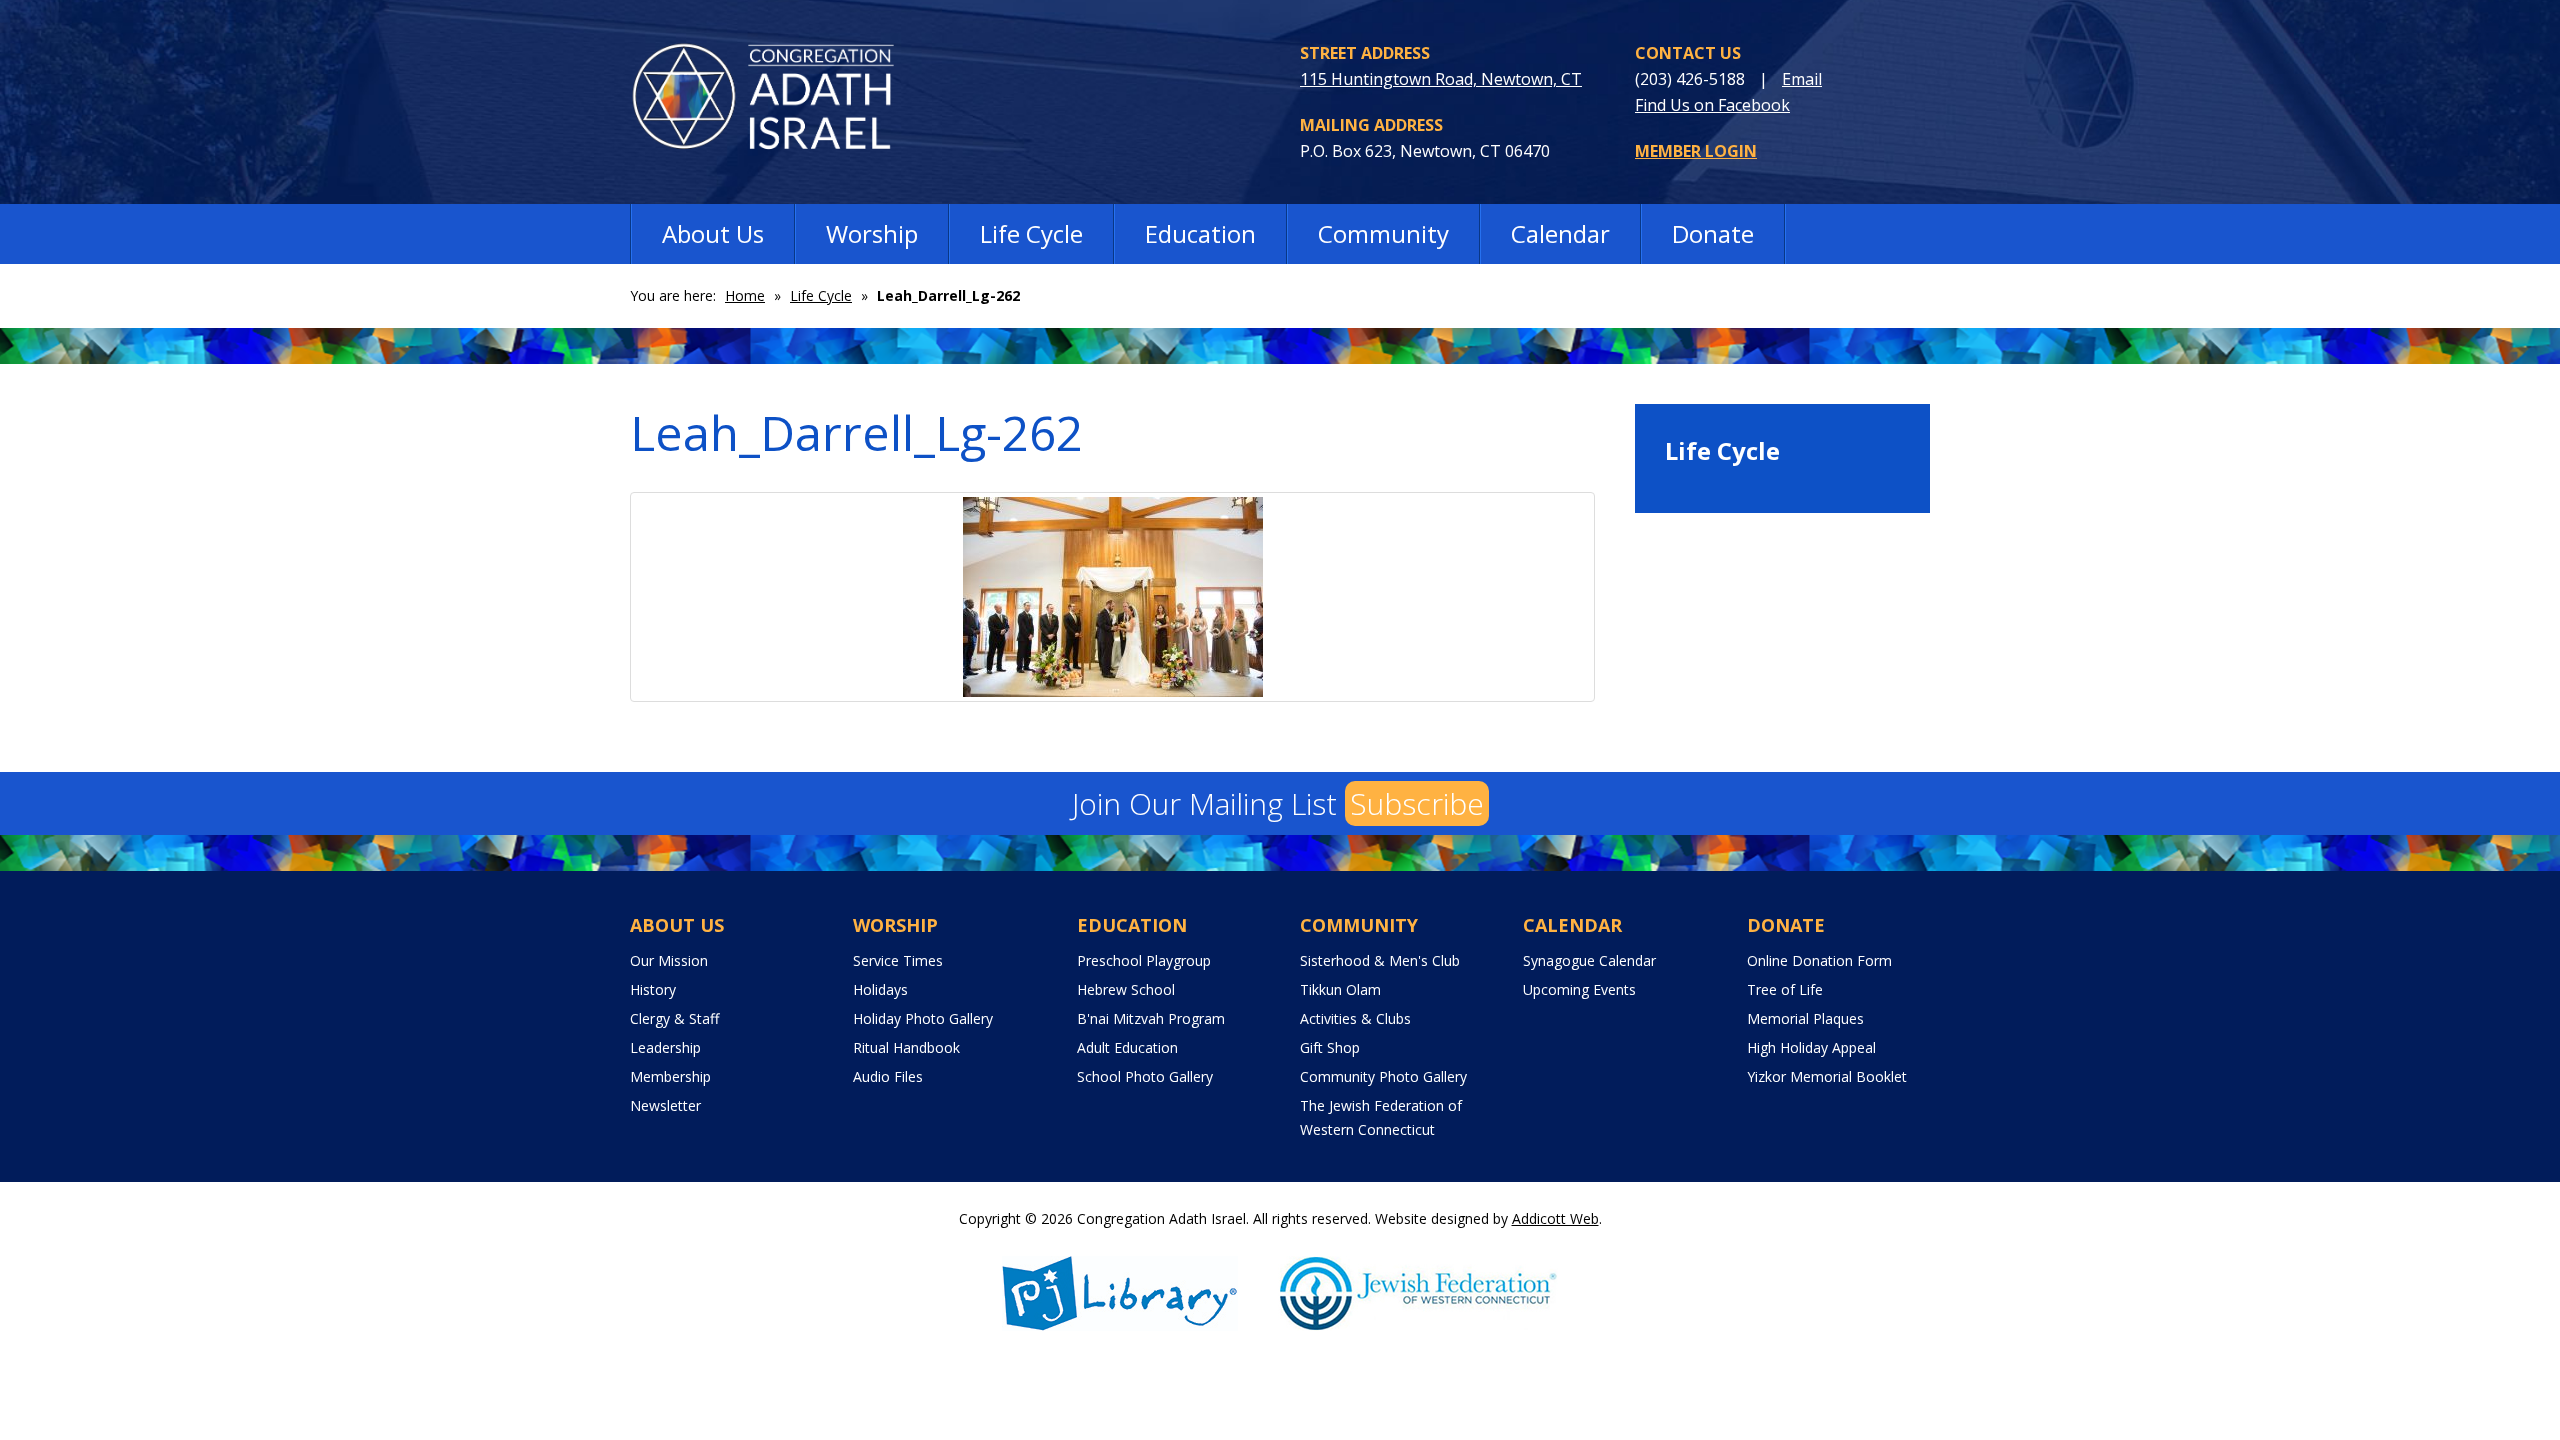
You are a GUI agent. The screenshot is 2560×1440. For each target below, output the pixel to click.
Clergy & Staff (674, 1018)
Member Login (1696, 151)
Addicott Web (1555, 1218)
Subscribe (1417, 803)
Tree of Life (1785, 989)
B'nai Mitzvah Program (1151, 1018)
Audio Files (888, 1076)
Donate (1713, 233)
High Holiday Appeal (1811, 1047)
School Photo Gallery (1145, 1076)
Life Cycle (1031, 233)
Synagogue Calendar (1589, 960)
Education (1200, 233)
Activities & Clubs (1355, 1018)
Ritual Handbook (906, 1047)
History (653, 989)
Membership (670, 1076)
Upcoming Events (1579, 989)
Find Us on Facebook (1712, 105)
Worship (872, 233)
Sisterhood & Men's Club (1380, 960)
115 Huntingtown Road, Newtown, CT (1441, 79)
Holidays (880, 989)
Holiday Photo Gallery (923, 1018)
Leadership (665, 1047)
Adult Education (1127, 1047)
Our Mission (669, 960)
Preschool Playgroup (1144, 960)
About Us (713, 233)
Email (1802, 79)
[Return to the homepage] (777, 101)
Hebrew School (1126, 989)
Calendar (1560, 233)
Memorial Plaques (1805, 1018)
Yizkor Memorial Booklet (1827, 1076)
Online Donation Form (1819, 960)
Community (1383, 233)
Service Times (898, 960)
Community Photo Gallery (1383, 1076)
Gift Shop (1330, 1047)
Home (745, 295)
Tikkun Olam (1340, 989)
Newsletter (665, 1105)
